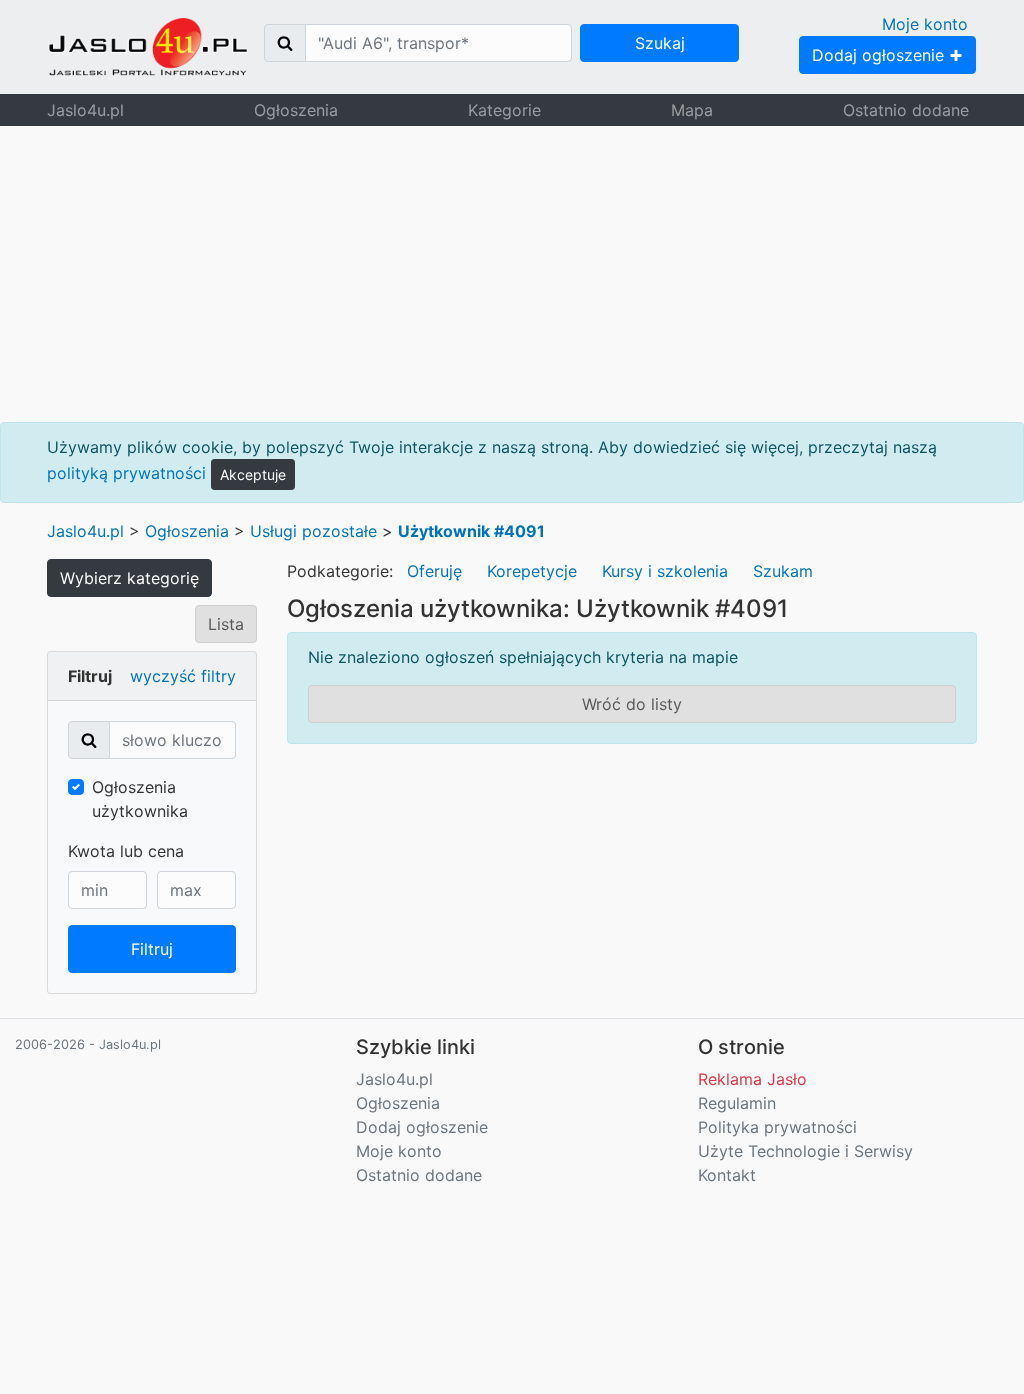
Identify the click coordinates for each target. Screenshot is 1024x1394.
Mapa (692, 110)
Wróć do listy (632, 704)
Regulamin (737, 1103)
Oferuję (434, 571)
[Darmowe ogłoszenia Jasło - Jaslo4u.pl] (148, 47)
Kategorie (504, 110)
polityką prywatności (126, 473)
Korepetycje (532, 571)
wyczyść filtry (183, 676)
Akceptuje (253, 474)
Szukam (783, 571)
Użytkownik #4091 (471, 531)
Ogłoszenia (296, 110)
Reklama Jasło (752, 1079)
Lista (226, 624)
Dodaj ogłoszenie (880, 55)
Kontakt (727, 1175)
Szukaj (660, 43)
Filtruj (152, 949)
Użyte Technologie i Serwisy (805, 1151)
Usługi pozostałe (313, 531)
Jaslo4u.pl (85, 110)
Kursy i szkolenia (665, 571)
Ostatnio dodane (906, 110)
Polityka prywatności (777, 1127)
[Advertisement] (512, 274)
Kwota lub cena (126, 851)
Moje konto (925, 24)
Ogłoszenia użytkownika (140, 799)
